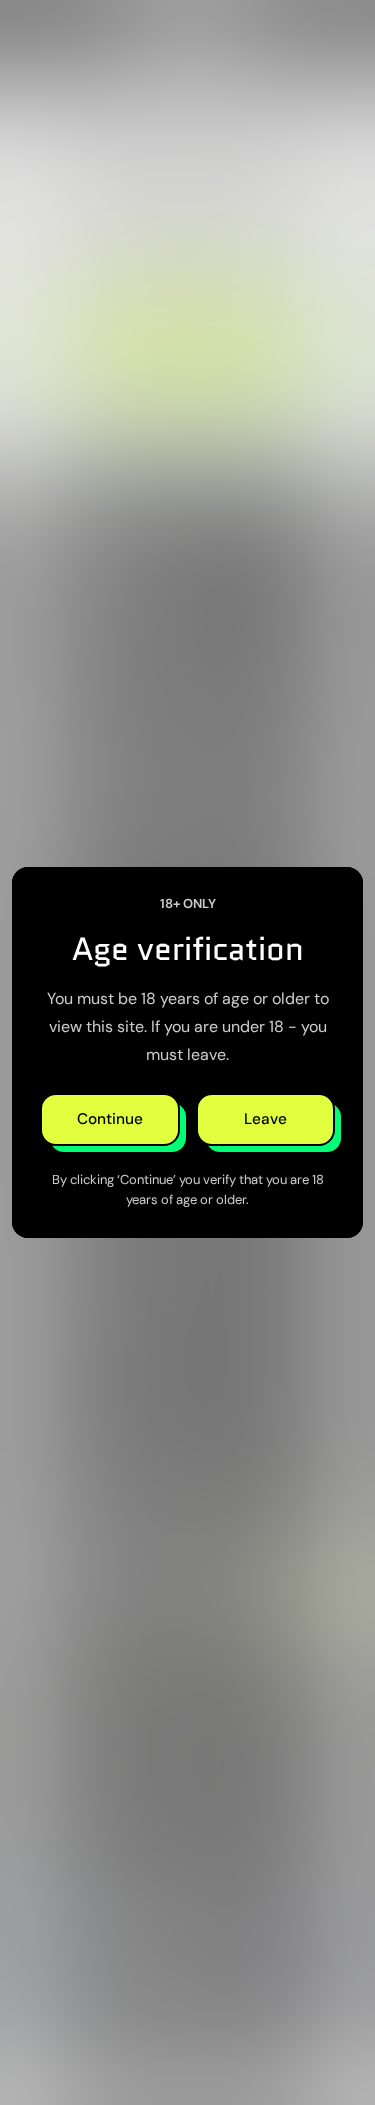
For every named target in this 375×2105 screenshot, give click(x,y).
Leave (265, 1119)
